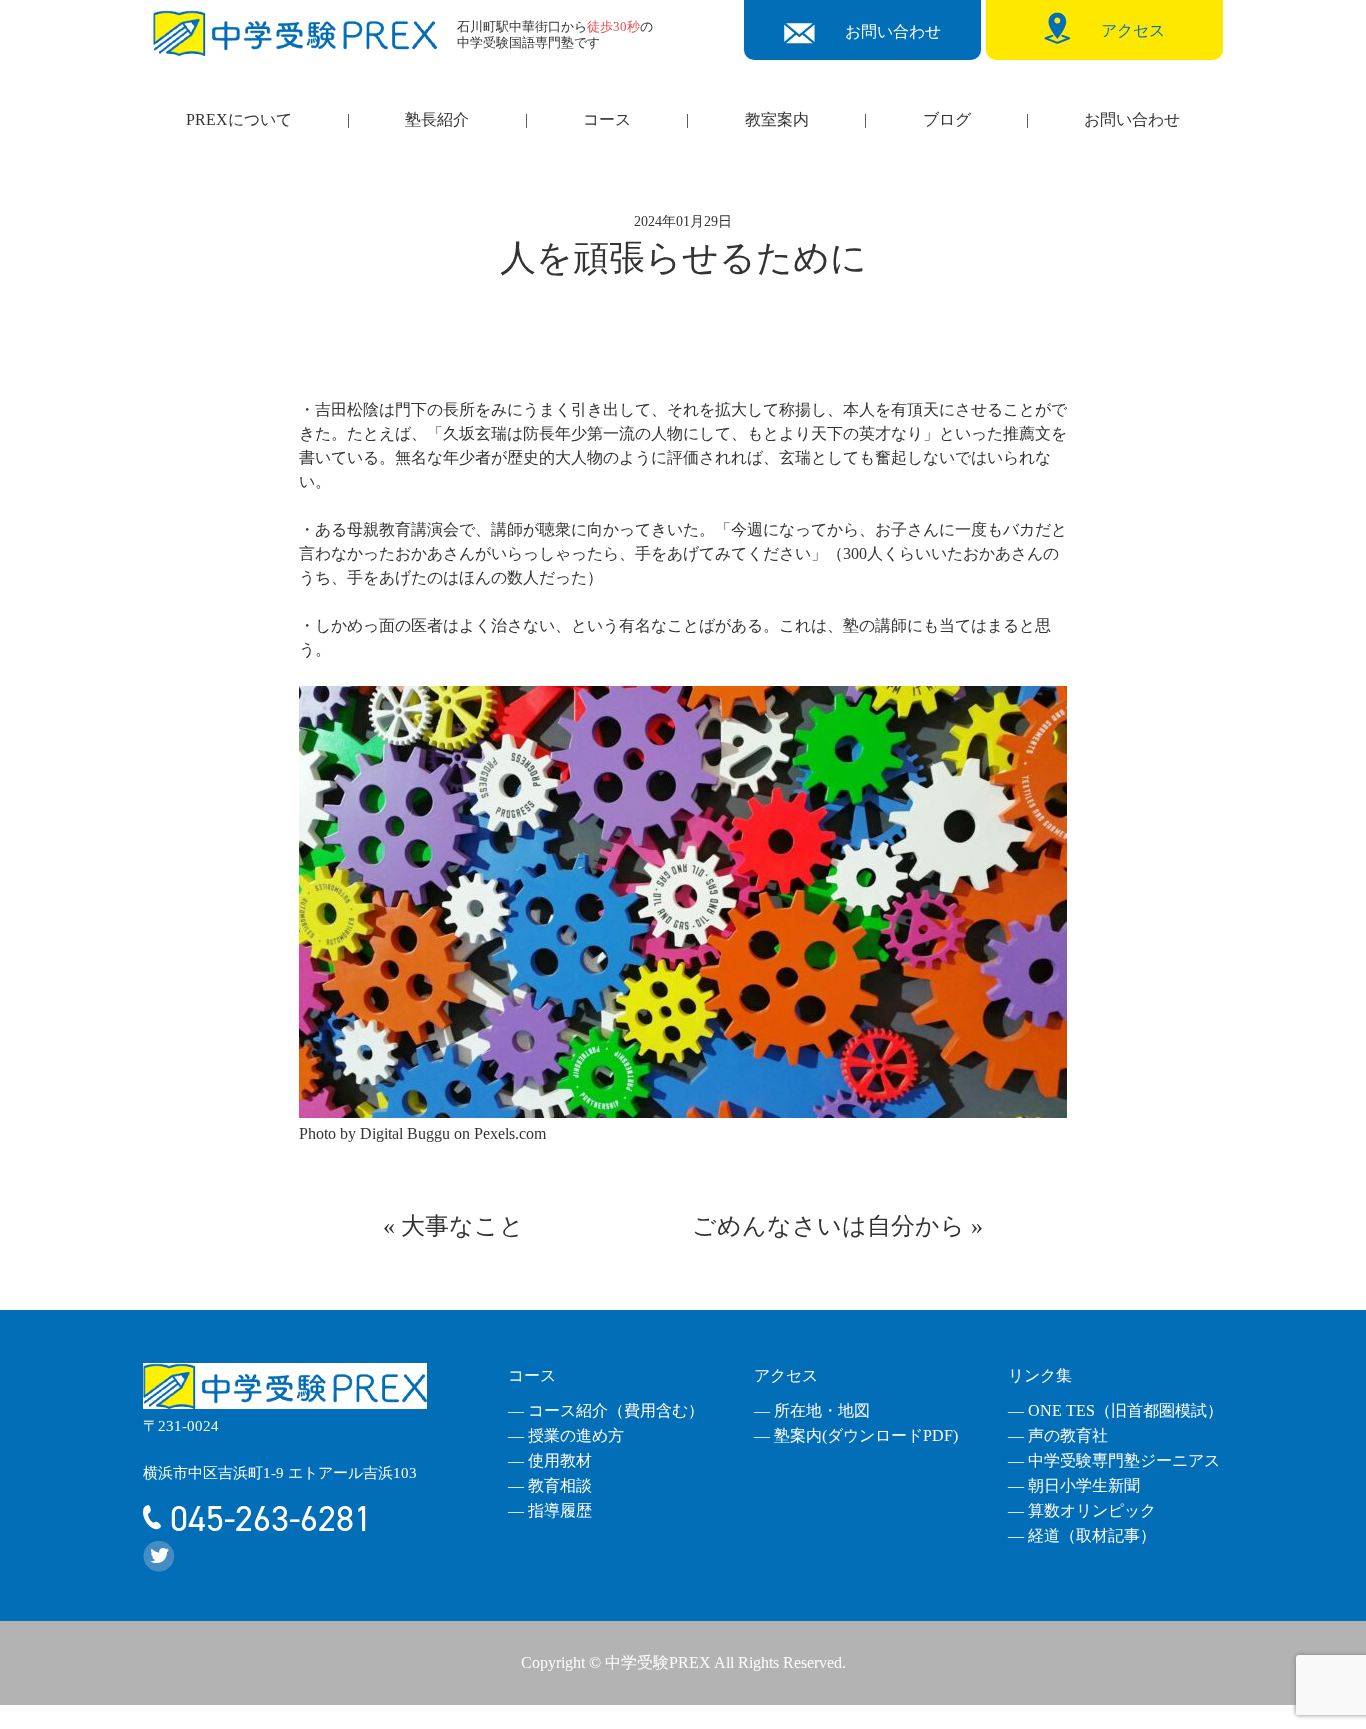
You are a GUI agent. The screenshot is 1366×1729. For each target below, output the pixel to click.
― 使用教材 (550, 1460)
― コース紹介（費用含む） (606, 1410)
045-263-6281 (266, 1519)
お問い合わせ (1132, 119)
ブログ (947, 119)
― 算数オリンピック (1082, 1510)
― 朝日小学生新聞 (1074, 1485)
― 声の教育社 (1058, 1435)
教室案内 (777, 119)
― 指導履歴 (550, 1510)
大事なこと (462, 1226)
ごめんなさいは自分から (828, 1226)
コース (607, 119)
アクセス (786, 1375)
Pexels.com (510, 1133)
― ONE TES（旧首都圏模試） (1115, 1410)
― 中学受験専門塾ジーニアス (1114, 1460)
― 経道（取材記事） (1082, 1535)
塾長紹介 (437, 119)
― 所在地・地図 (812, 1410)
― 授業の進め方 (566, 1435)
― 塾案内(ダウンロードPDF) (856, 1435)
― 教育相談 (550, 1485)
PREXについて (239, 119)
